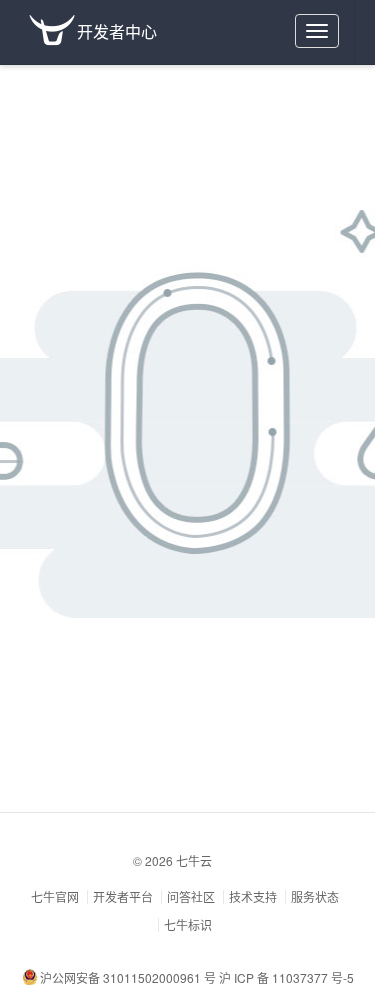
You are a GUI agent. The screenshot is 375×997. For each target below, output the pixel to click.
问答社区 (191, 896)
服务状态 (315, 896)
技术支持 (253, 896)
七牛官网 (55, 896)
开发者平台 (123, 896)
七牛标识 (188, 924)
